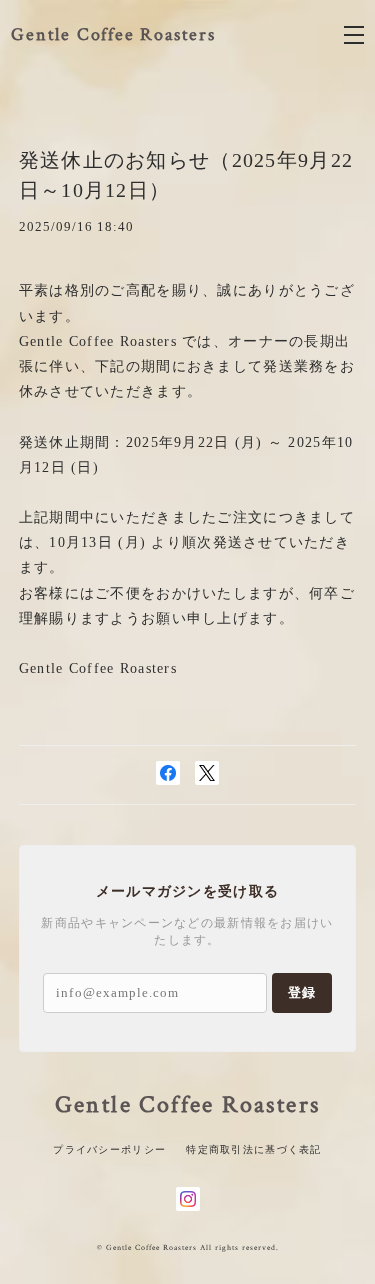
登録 (302, 992)
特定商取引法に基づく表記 (253, 1149)
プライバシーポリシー (109, 1149)
